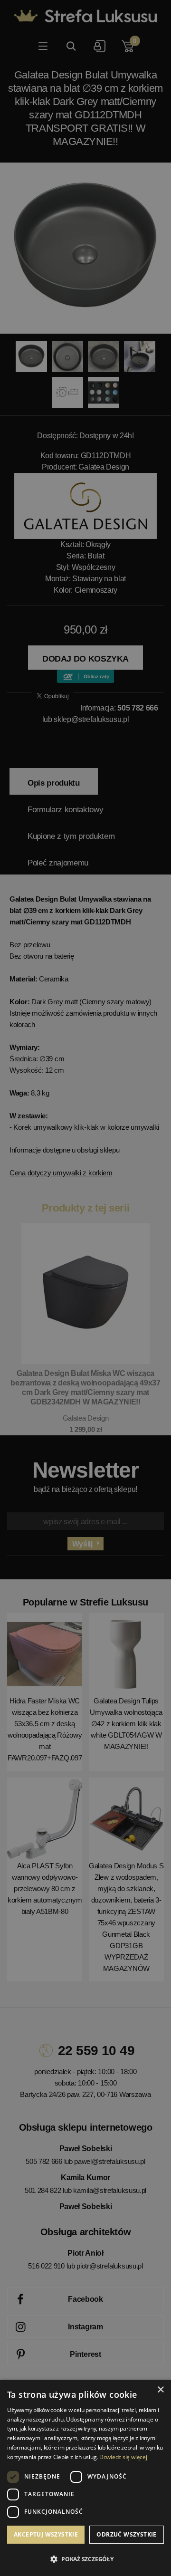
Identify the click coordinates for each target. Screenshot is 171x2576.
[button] (85, 2559)
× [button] (160, 2390)
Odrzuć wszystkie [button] (126, 2534)
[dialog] (85, 1288)
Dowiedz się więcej (123, 2457)
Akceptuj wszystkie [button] (46, 2534)
